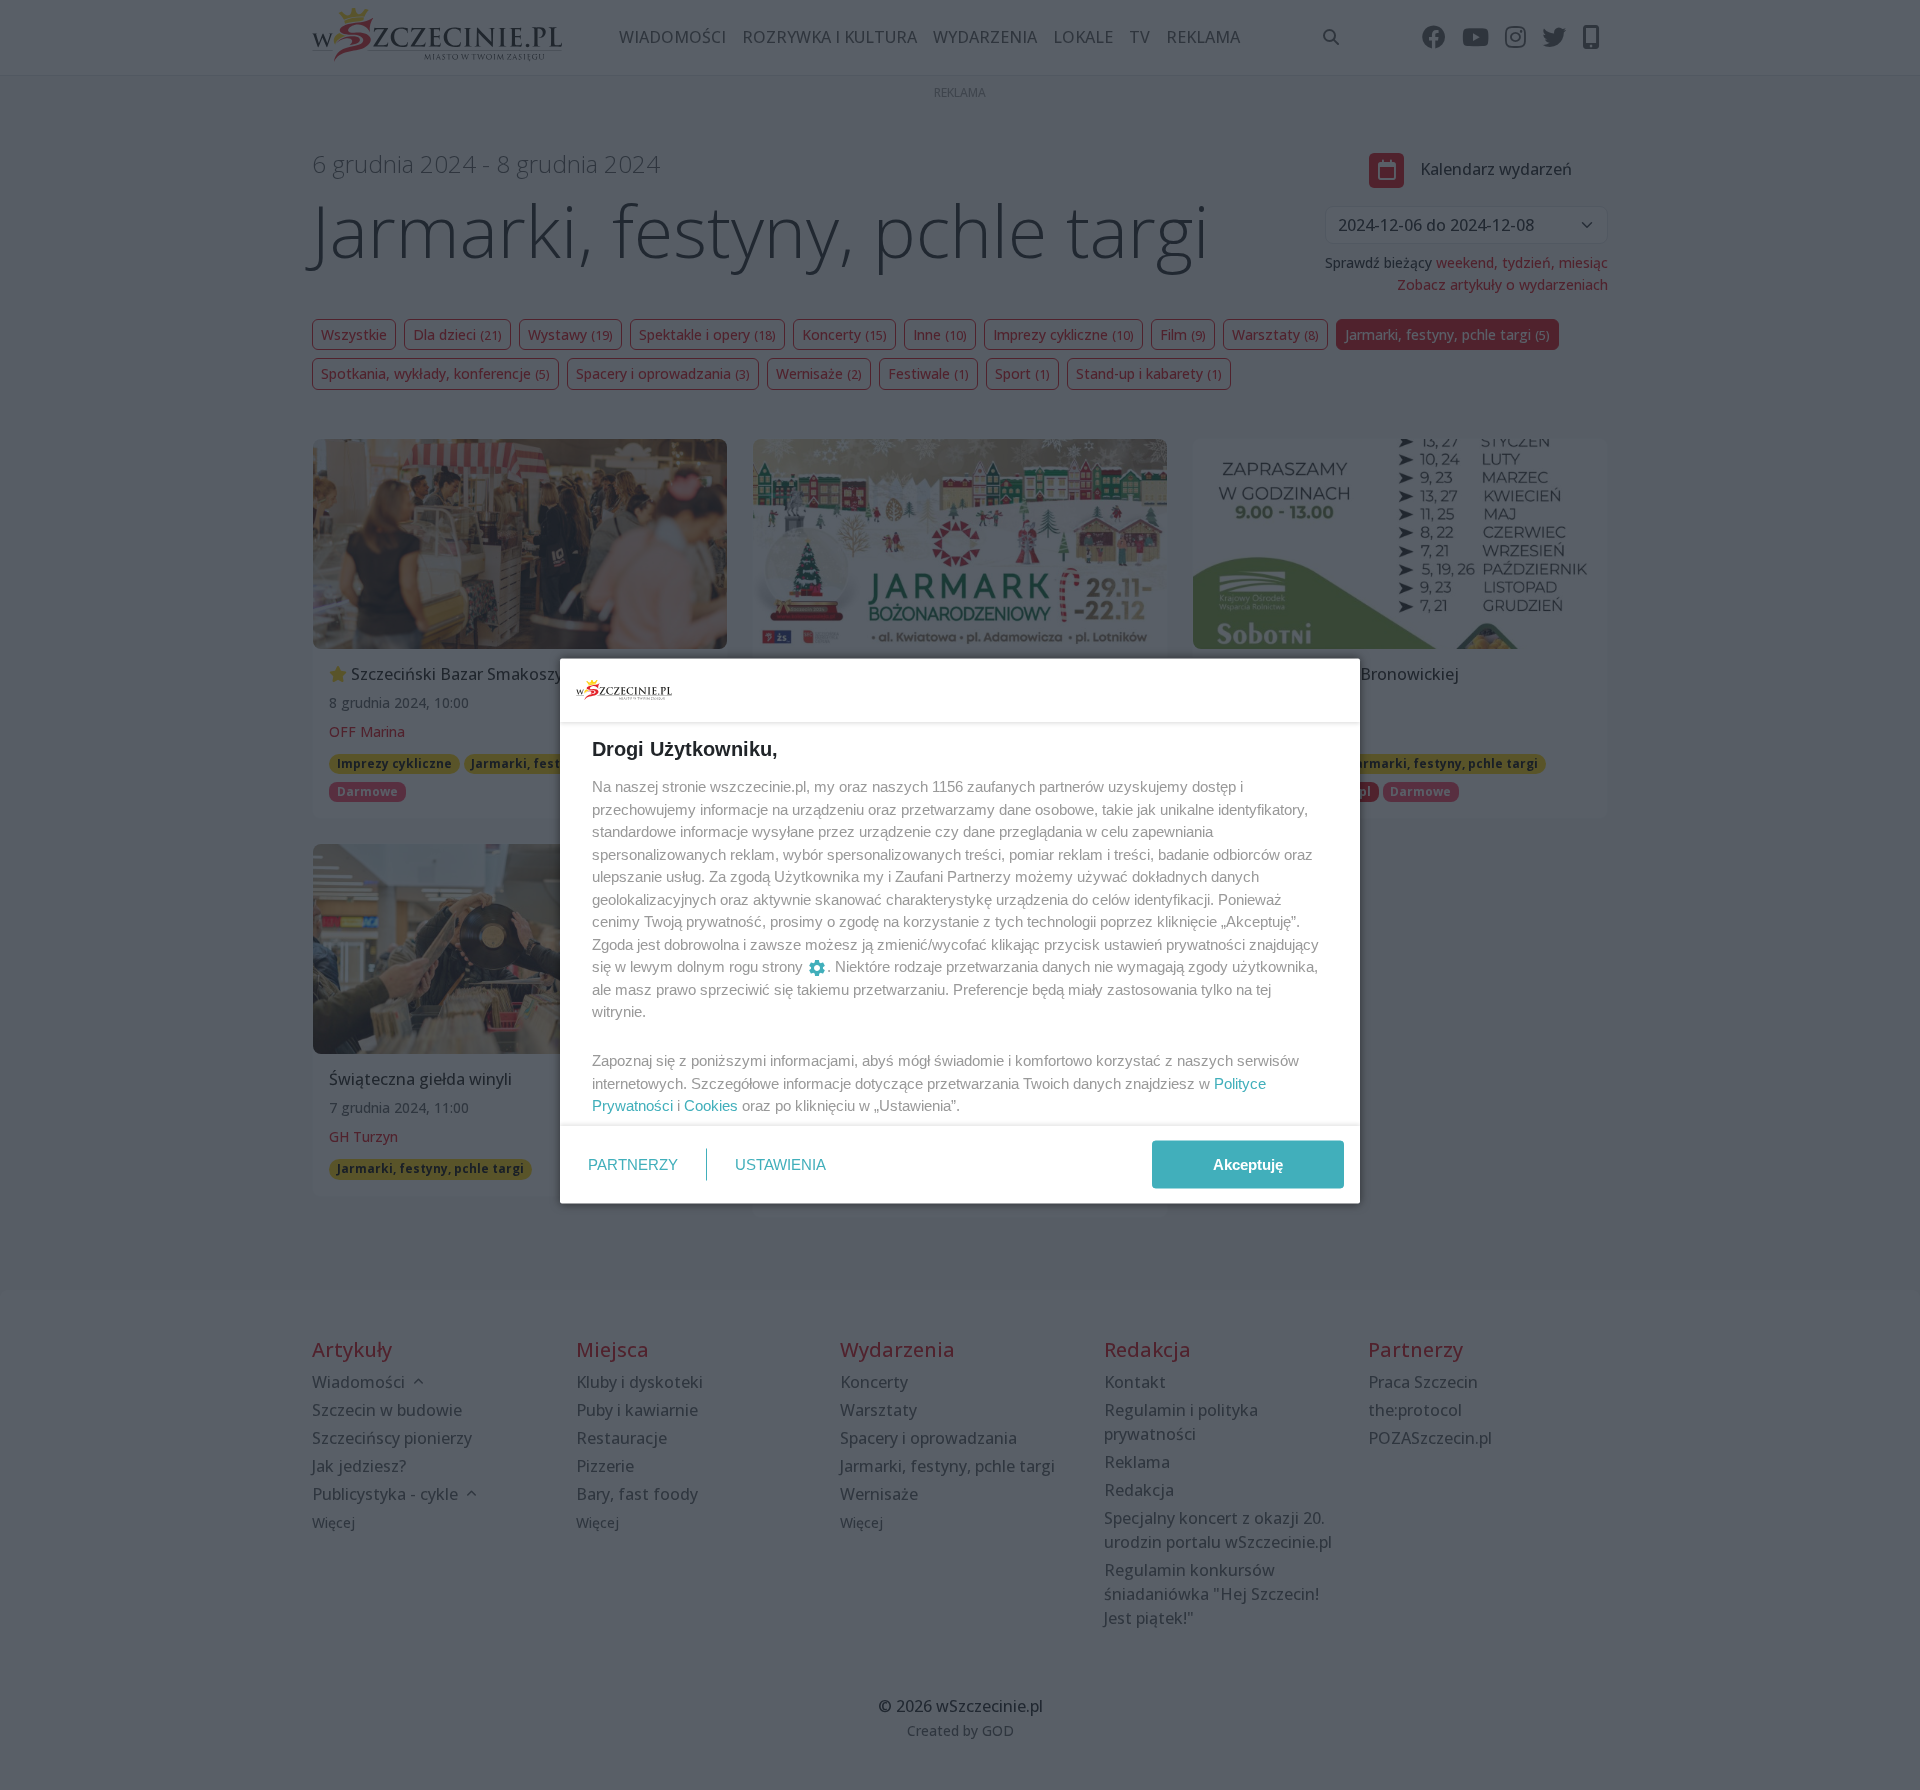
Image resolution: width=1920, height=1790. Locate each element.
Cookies (711, 1105)
